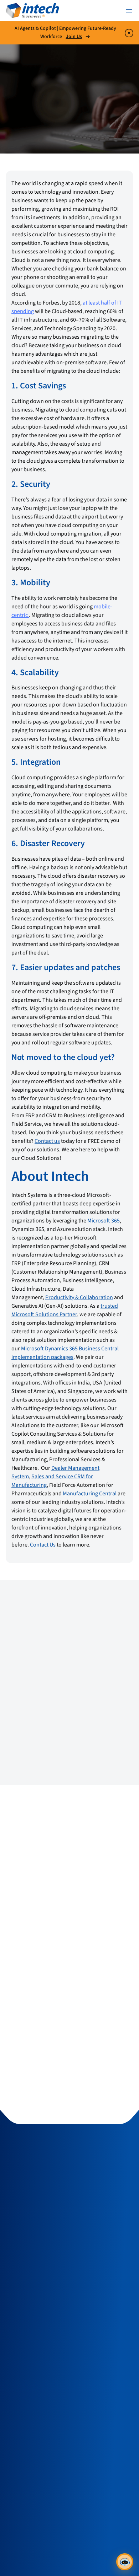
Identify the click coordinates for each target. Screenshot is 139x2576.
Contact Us (43, 1545)
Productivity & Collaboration (79, 1297)
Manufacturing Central (90, 1494)
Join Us (74, 37)
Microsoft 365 (104, 1221)
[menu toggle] (129, 11)
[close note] (129, 33)
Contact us (47, 1141)
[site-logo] (32, 11)
